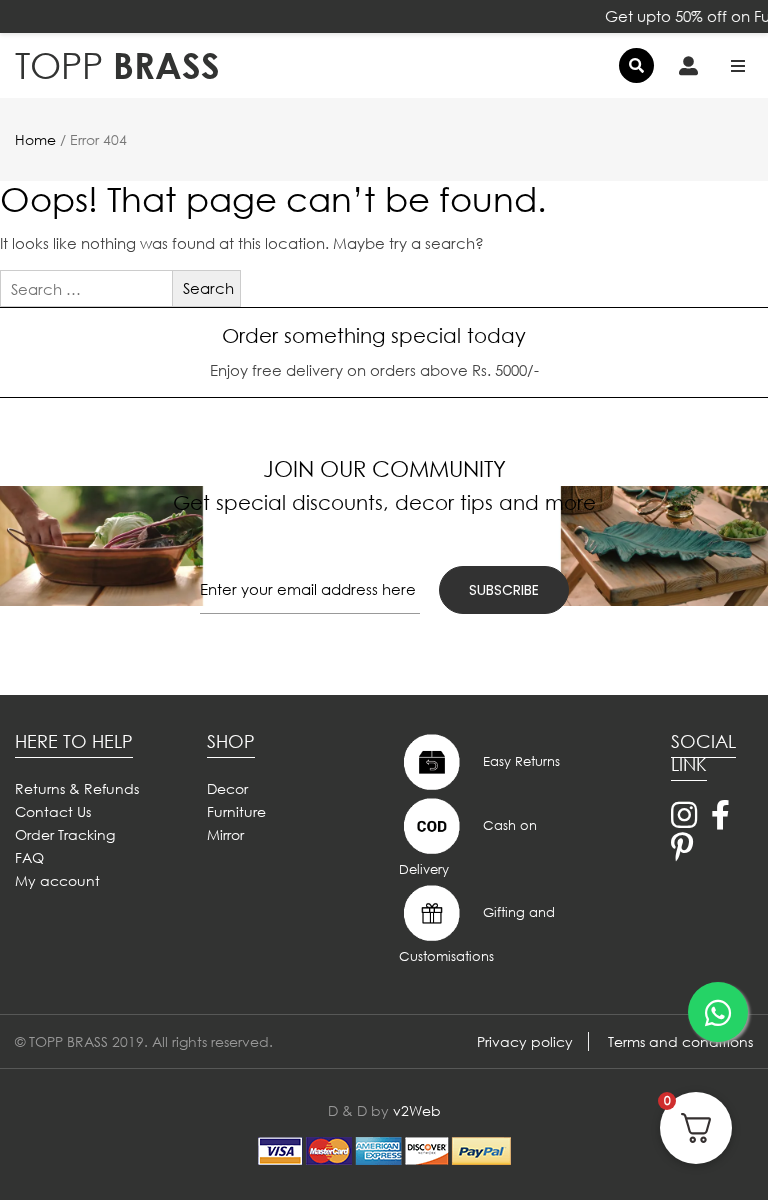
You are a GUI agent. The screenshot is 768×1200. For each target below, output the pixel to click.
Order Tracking (65, 834)
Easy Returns (519, 760)
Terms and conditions (680, 1041)
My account (57, 880)
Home (35, 139)
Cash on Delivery (468, 847)
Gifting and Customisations (477, 934)
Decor (227, 788)
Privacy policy (525, 1041)
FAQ (29, 857)
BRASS (117, 65)
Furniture (236, 811)
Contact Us (53, 811)
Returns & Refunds (77, 788)
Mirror (225, 834)
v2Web (417, 1110)
